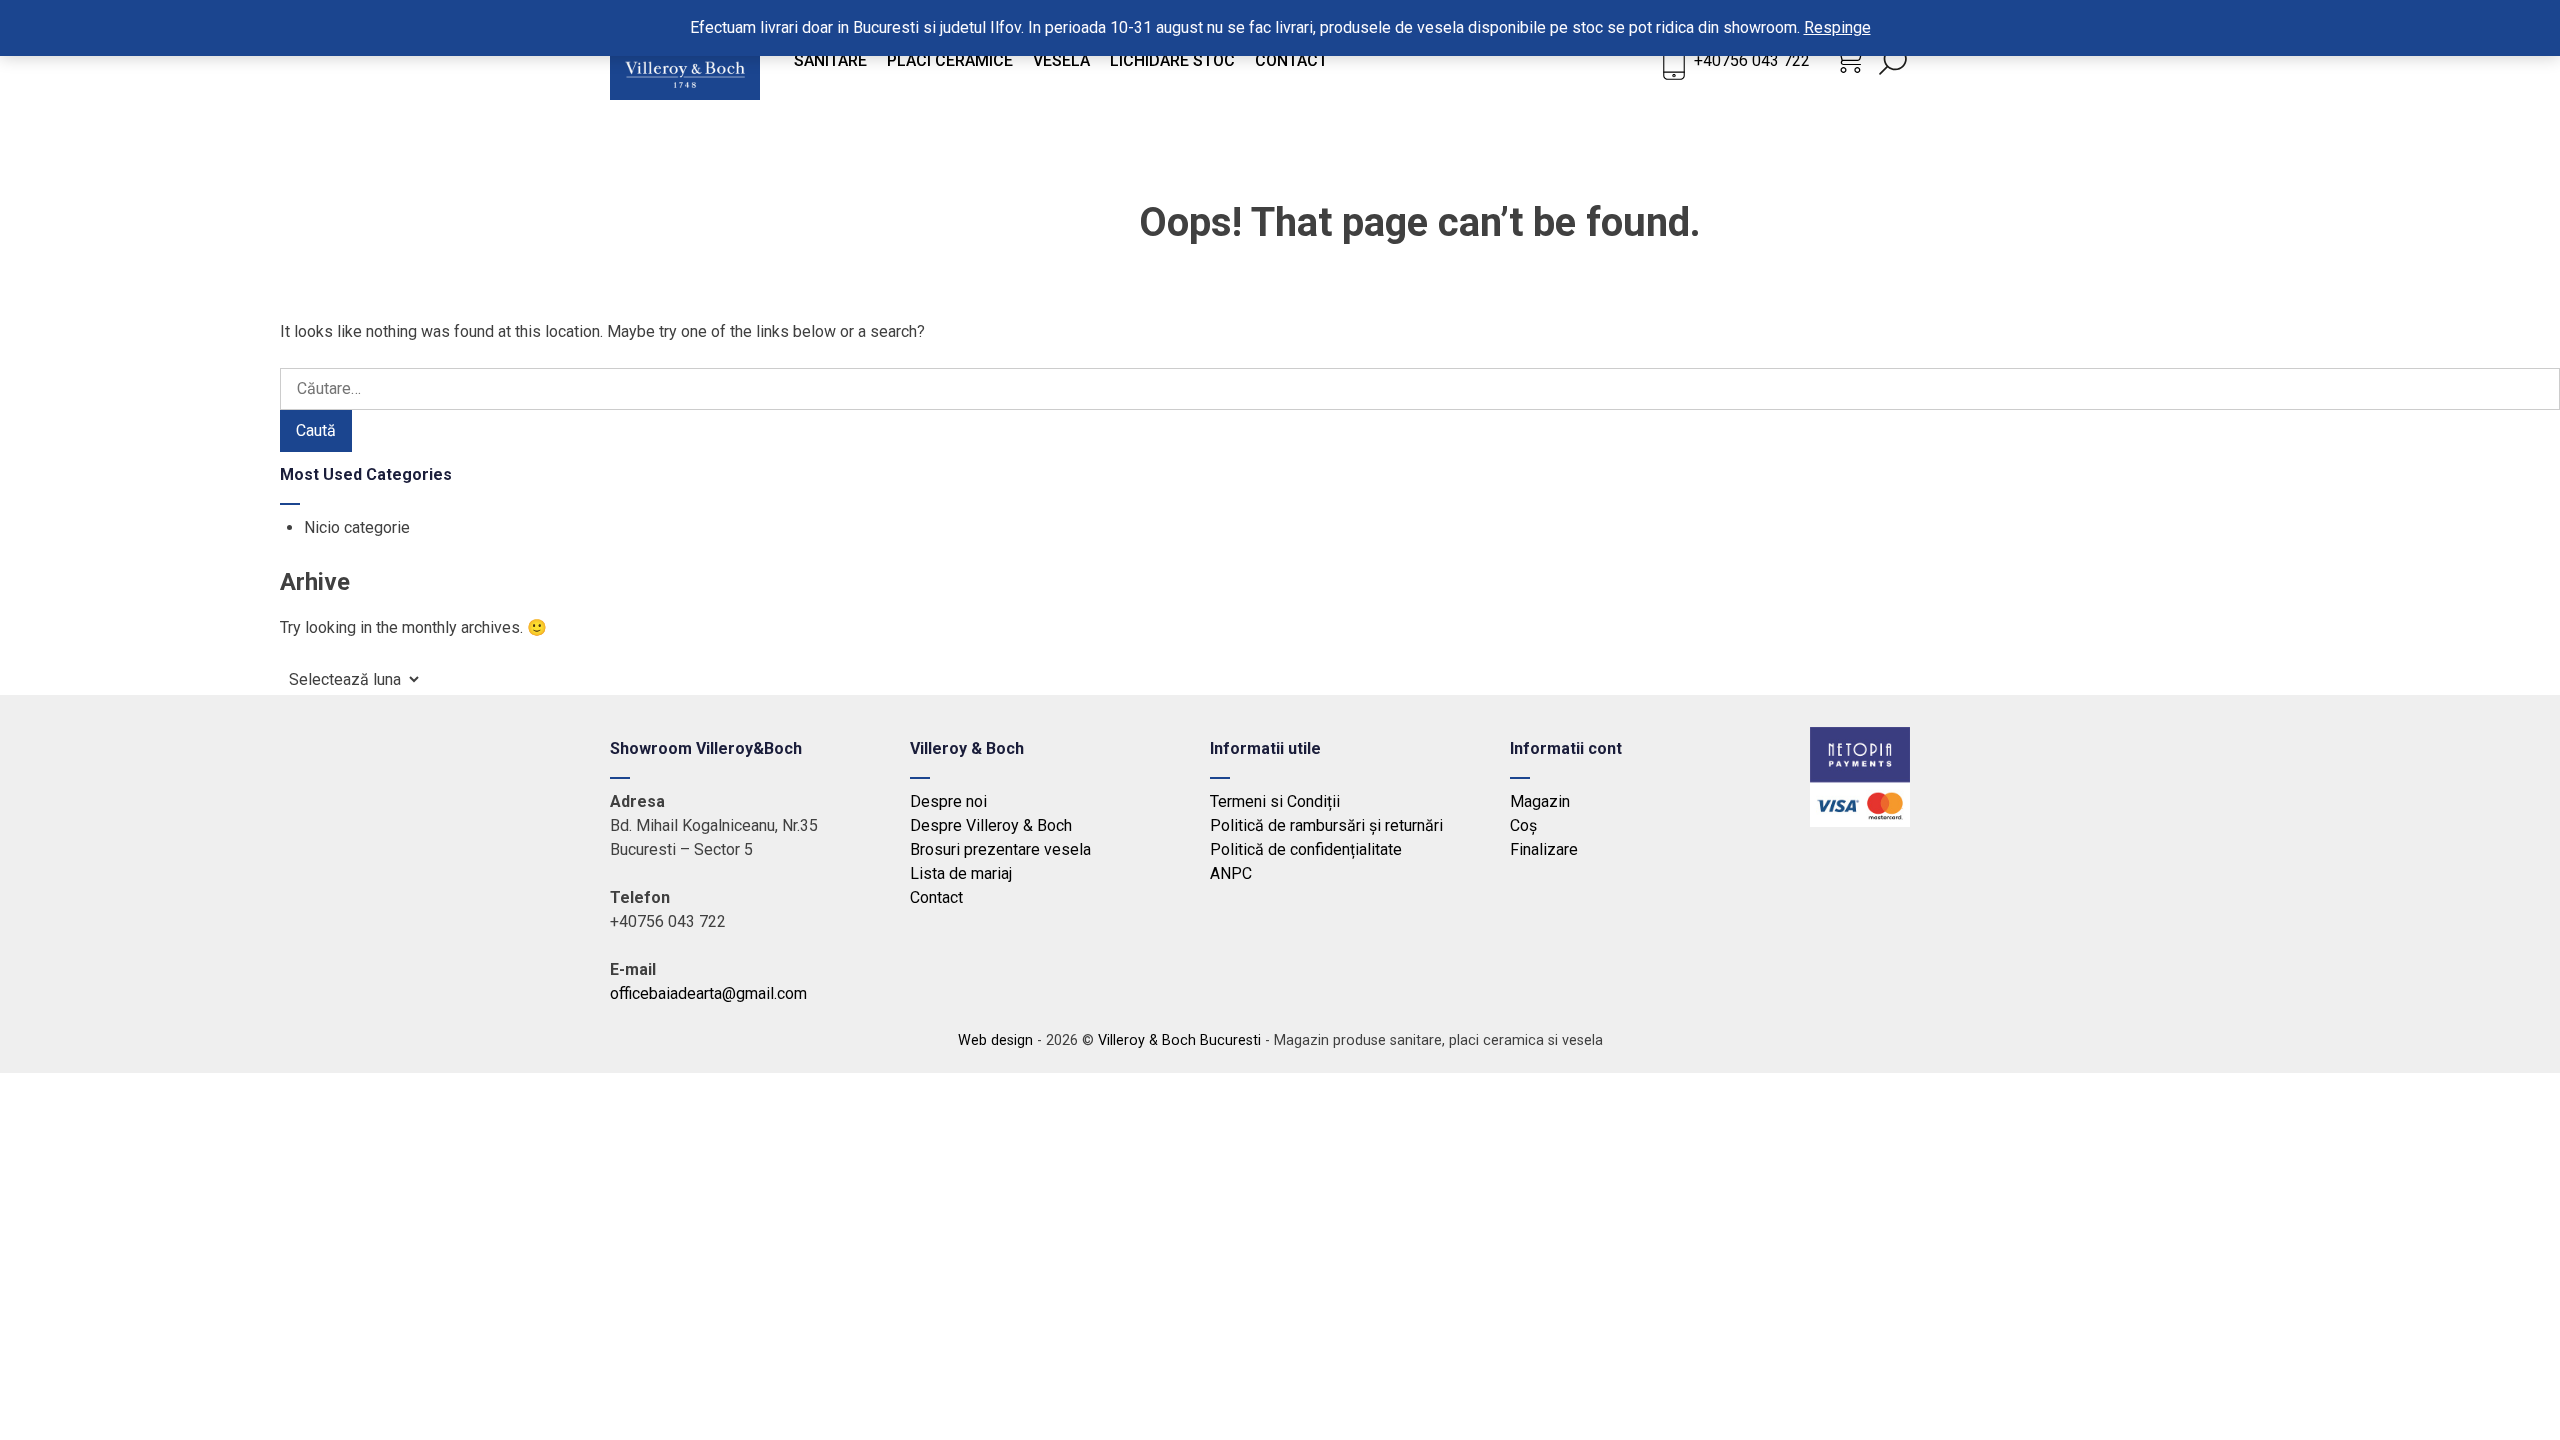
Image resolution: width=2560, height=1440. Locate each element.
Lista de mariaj (961, 873)
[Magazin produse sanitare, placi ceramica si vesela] (685, 94)
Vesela (1061, 60)
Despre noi (948, 801)
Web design (995, 1040)
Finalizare (1544, 849)
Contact (1291, 60)
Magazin (1540, 801)
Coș (1523, 825)
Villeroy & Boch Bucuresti (1179, 1040)
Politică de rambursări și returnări (1326, 825)
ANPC (1231, 873)
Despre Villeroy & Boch (991, 825)
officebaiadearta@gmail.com (708, 993)
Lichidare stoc (1172, 60)
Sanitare (830, 60)
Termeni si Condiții (1275, 801)
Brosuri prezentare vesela (1000, 849)
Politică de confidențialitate (1306, 849)
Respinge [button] (1837, 27)
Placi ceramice (950, 60)
